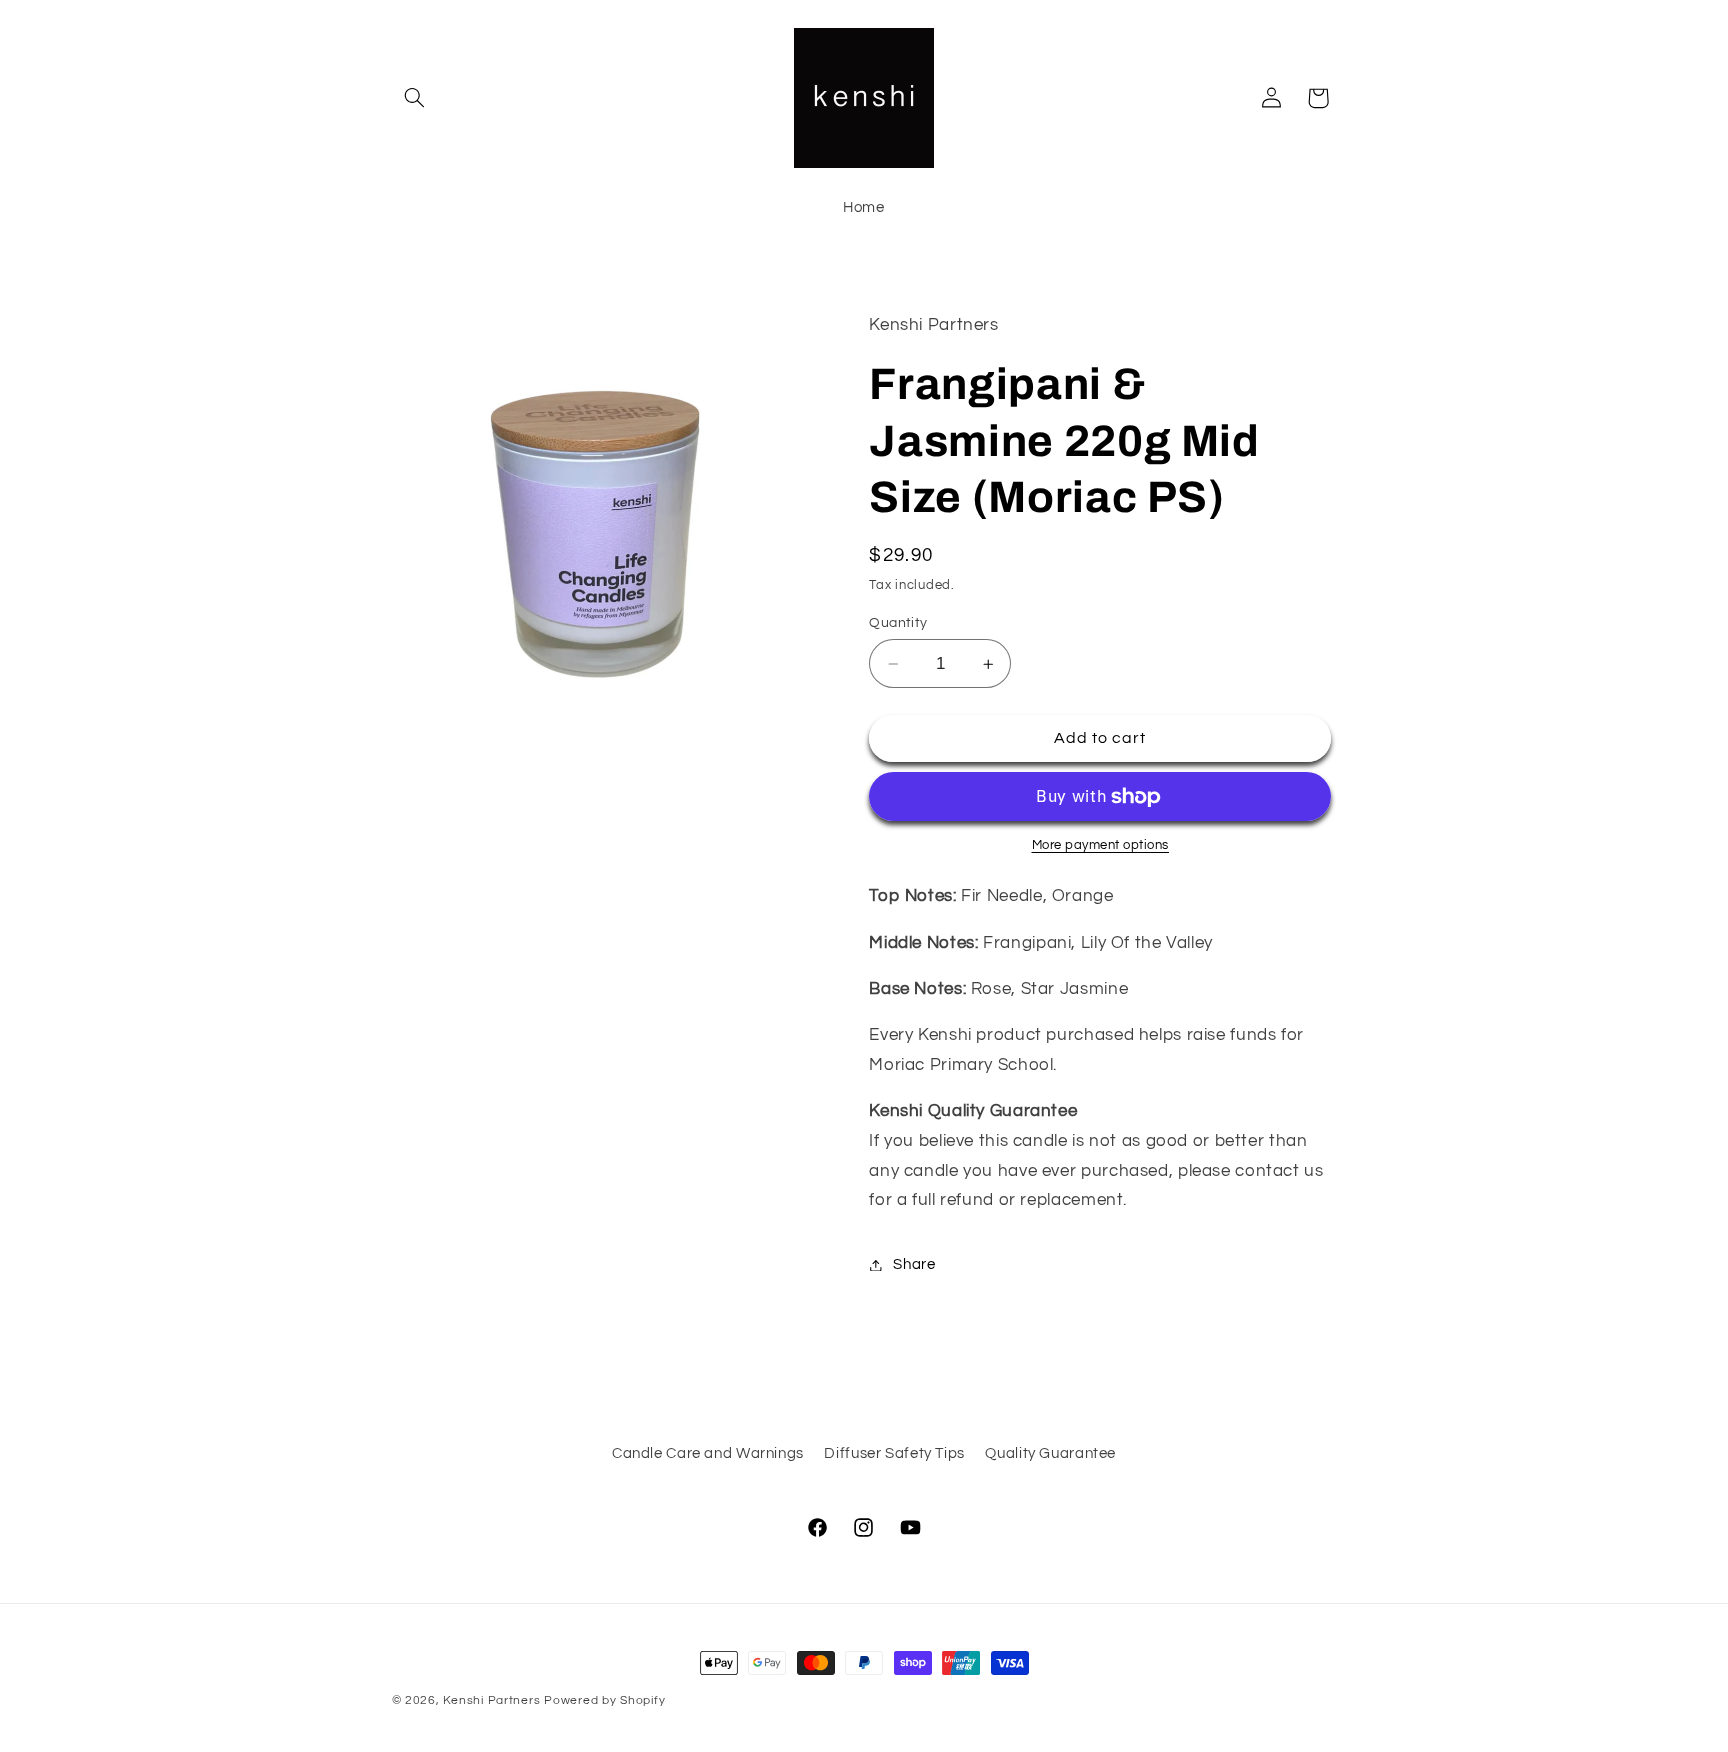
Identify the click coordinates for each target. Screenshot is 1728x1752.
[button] (415, 98)
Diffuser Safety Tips (894, 1454)
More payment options (1101, 845)
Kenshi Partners (491, 1700)
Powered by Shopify (604, 1700)
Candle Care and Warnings (708, 1454)
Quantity (898, 623)
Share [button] (914, 1264)
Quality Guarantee (1050, 1454)
